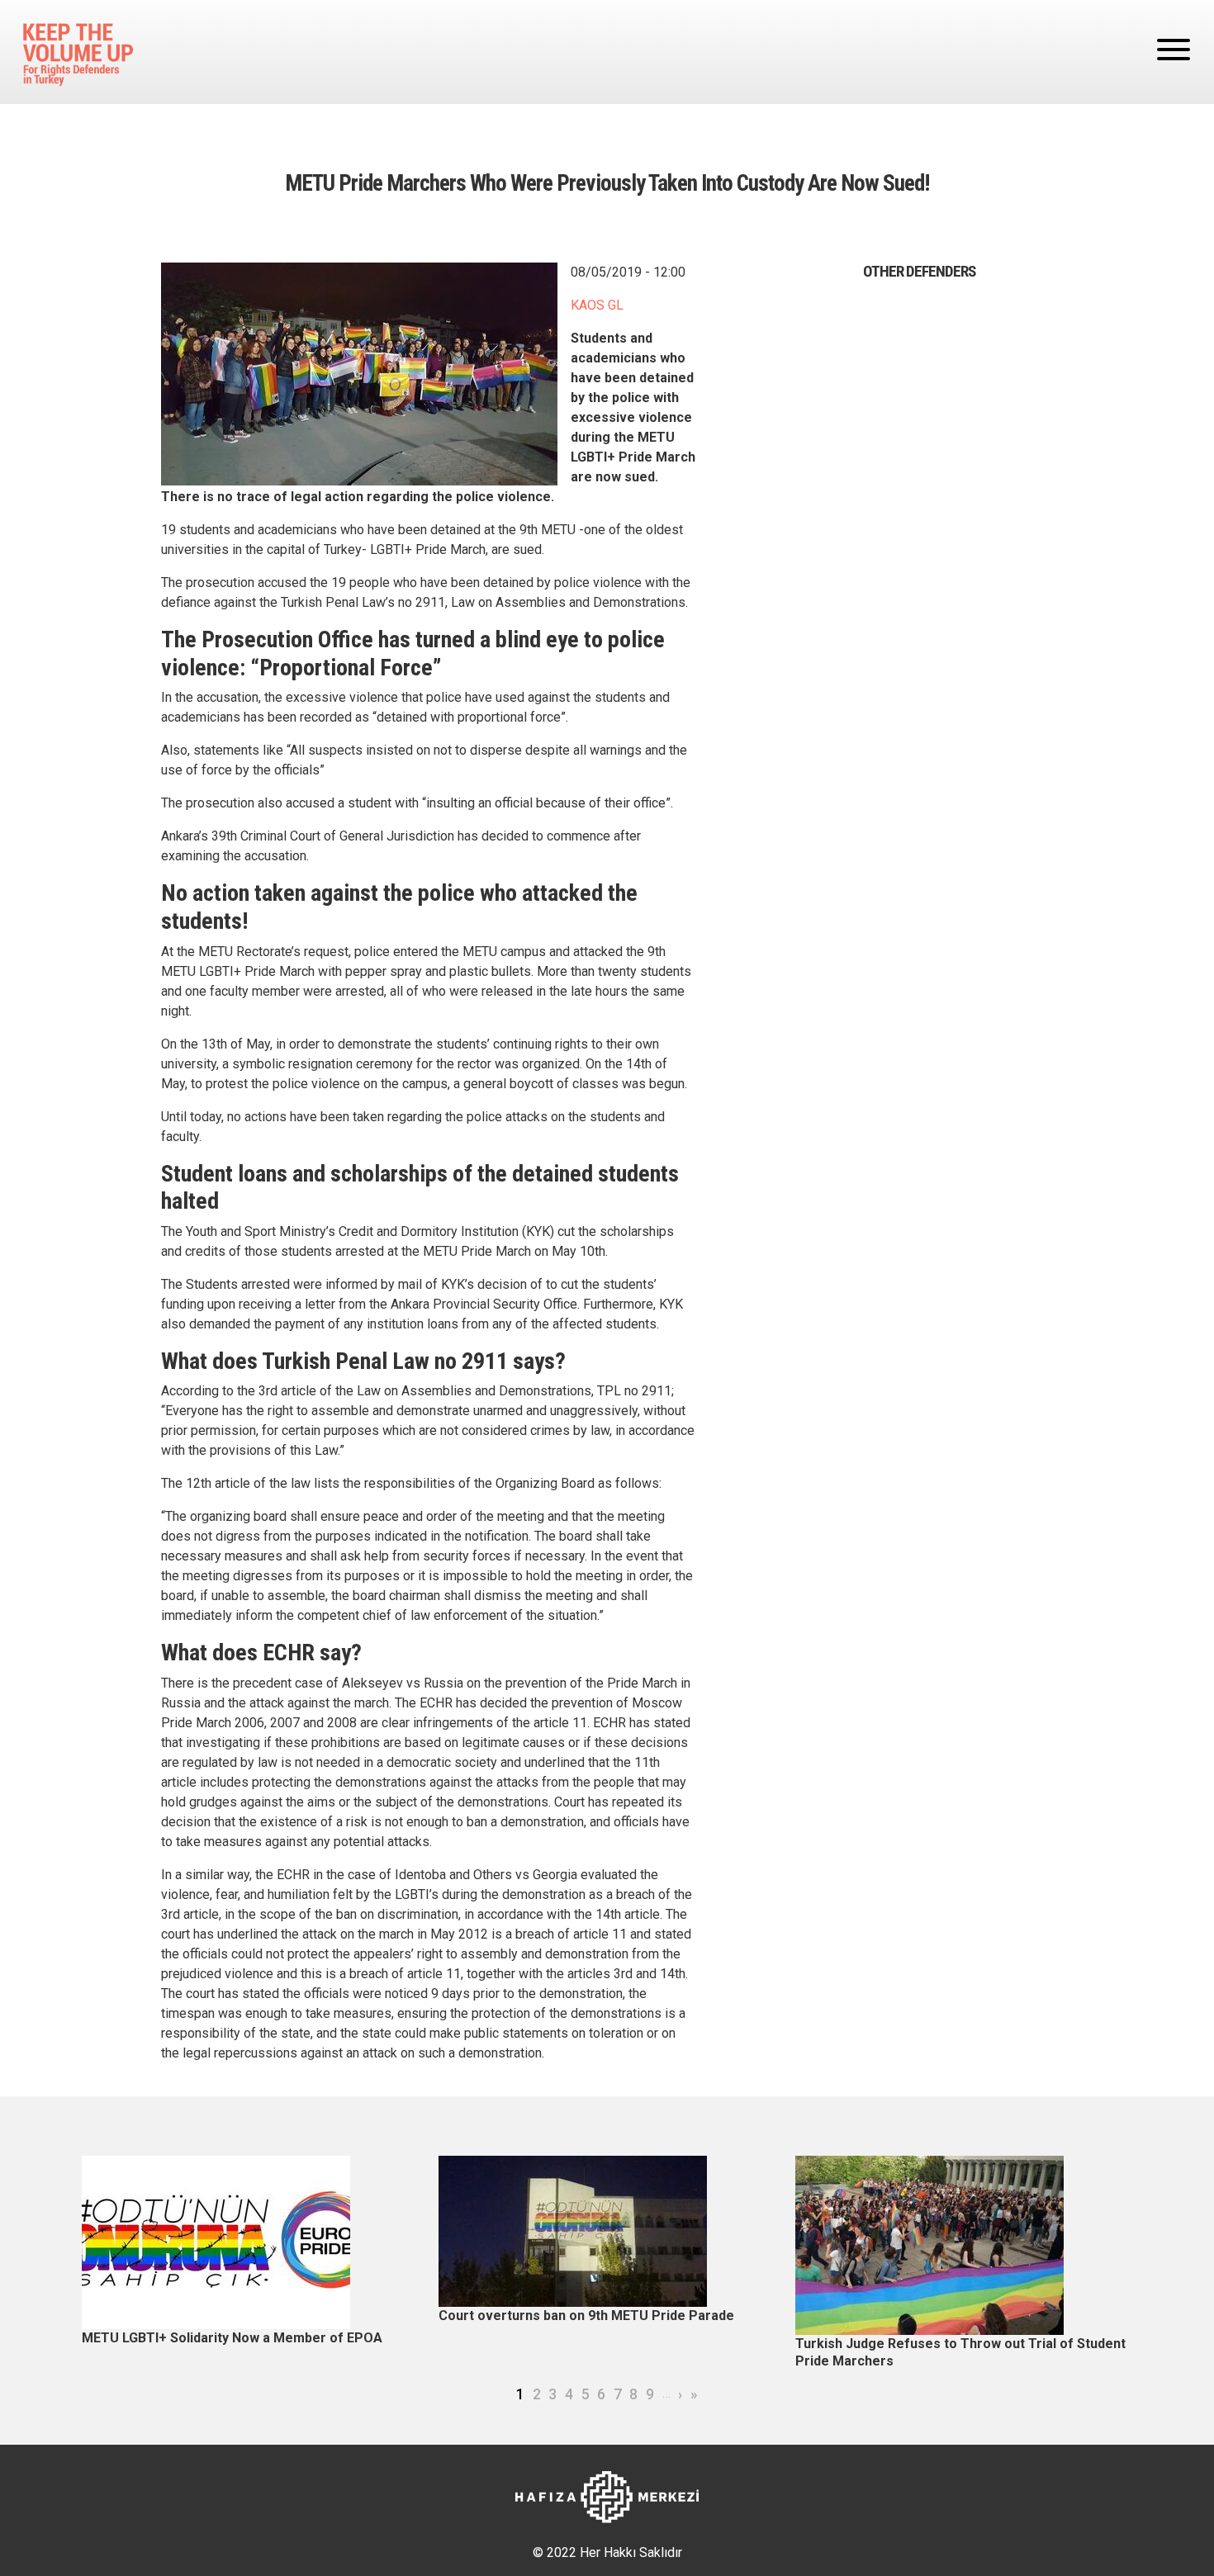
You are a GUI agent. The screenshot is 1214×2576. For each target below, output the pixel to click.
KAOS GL (597, 305)
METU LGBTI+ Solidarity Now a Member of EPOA (232, 2338)
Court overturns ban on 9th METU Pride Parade (586, 2316)
